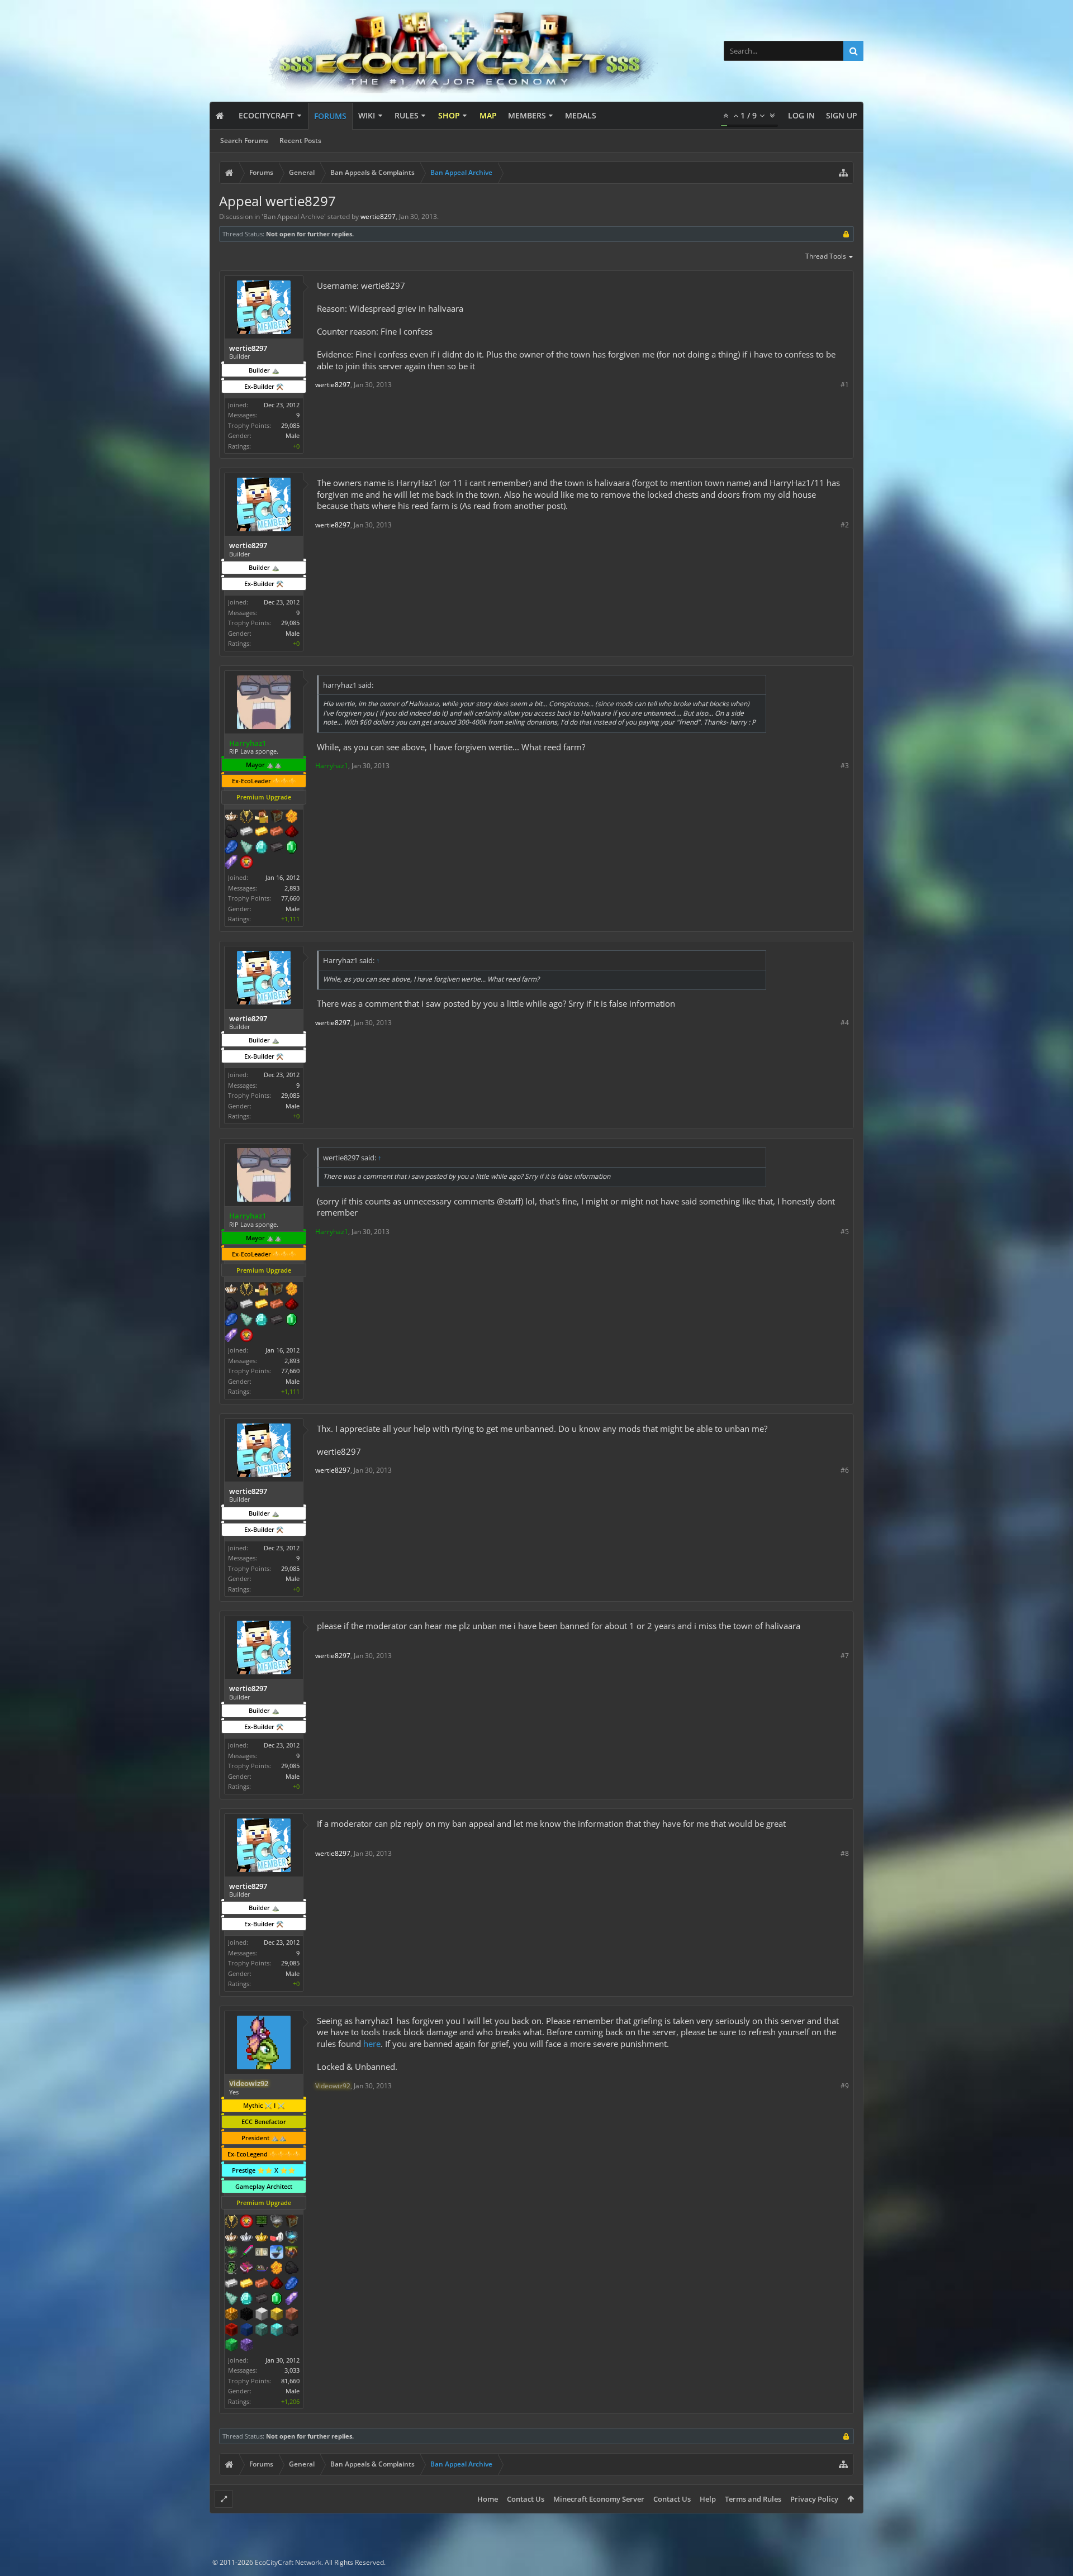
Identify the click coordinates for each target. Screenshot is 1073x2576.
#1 (845, 385)
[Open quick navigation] (843, 173)
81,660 (290, 2381)
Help (708, 2499)
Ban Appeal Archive (294, 216)
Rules (407, 115)
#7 (845, 1656)
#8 (845, 1853)
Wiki (367, 115)
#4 (845, 1023)
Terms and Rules (753, 2499)
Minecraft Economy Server (599, 2499)
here (372, 2044)
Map (488, 115)
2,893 (292, 888)
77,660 (290, 898)
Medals (581, 115)
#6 (845, 1470)
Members (527, 115)
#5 (845, 1232)
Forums (330, 116)
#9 (845, 2086)
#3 (845, 766)
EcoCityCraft (266, 115)
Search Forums (244, 141)
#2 (845, 525)
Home (488, 2499)
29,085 (290, 425)
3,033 (292, 2370)
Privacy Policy (814, 2499)
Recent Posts (300, 141)
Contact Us (526, 2499)
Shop (449, 115)
